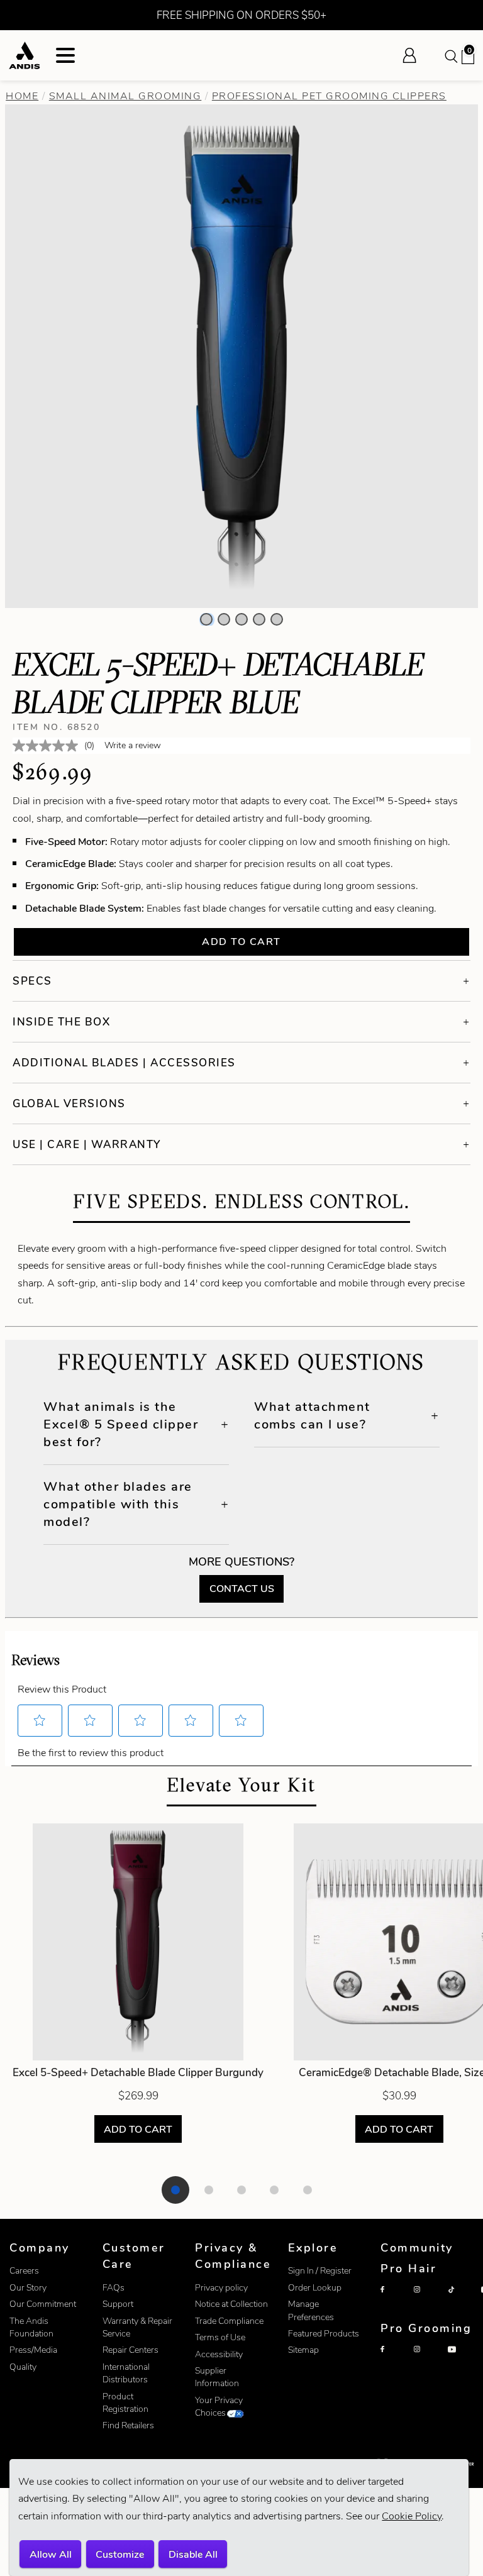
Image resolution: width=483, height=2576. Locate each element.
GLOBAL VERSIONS (69, 1103)
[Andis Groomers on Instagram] (428, 2360)
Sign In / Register (320, 2271)
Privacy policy (221, 2288)
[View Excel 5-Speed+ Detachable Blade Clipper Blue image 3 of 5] (241, 619)
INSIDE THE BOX (61, 1022)
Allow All (51, 2554)
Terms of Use (220, 2337)
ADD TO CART (138, 2129)
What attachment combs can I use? (312, 1415)
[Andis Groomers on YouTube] (462, 2360)
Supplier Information (217, 2377)
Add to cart (241, 942)
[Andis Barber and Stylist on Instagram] (428, 2300)
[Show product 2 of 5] (209, 2190)
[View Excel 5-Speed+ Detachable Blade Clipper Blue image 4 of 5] (259, 619)
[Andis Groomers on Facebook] (394, 2360)
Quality (23, 2367)
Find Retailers (128, 2425)
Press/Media (33, 2350)
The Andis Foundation (31, 2327)
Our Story (28, 2288)
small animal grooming (125, 96)
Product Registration (125, 2403)
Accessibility (219, 2354)
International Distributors (126, 2373)
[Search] (450, 55)
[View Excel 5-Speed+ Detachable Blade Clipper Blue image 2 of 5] (224, 619)
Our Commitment (43, 2304)
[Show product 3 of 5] (241, 2190)
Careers (24, 2271)
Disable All (193, 2554)
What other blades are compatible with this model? (118, 1504)
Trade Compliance (229, 2321)
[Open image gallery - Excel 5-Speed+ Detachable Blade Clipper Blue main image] (241, 355)
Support (118, 2304)
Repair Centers (130, 2350)
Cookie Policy (412, 2516)
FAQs (114, 2288)
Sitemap (303, 2350)
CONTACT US (242, 1589)
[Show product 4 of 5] (274, 2190)
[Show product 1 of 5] (175, 2190)
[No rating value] (48, 746)
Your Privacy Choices (219, 2407)
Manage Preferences (311, 2310)
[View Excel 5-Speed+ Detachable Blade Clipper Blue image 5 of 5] (277, 619)
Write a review (133, 745)
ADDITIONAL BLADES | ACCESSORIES (124, 1063)
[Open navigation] (65, 55)
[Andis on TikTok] (462, 2300)
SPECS (32, 981)
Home (22, 96)
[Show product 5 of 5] (308, 2190)
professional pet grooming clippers (329, 96)
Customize (120, 2554)
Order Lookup (315, 2288)
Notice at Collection (231, 2304)
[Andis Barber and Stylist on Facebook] (394, 2300)
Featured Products (324, 2334)
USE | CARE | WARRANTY (87, 1144)
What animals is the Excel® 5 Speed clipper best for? (121, 1424)
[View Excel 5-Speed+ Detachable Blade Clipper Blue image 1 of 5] (206, 619)
